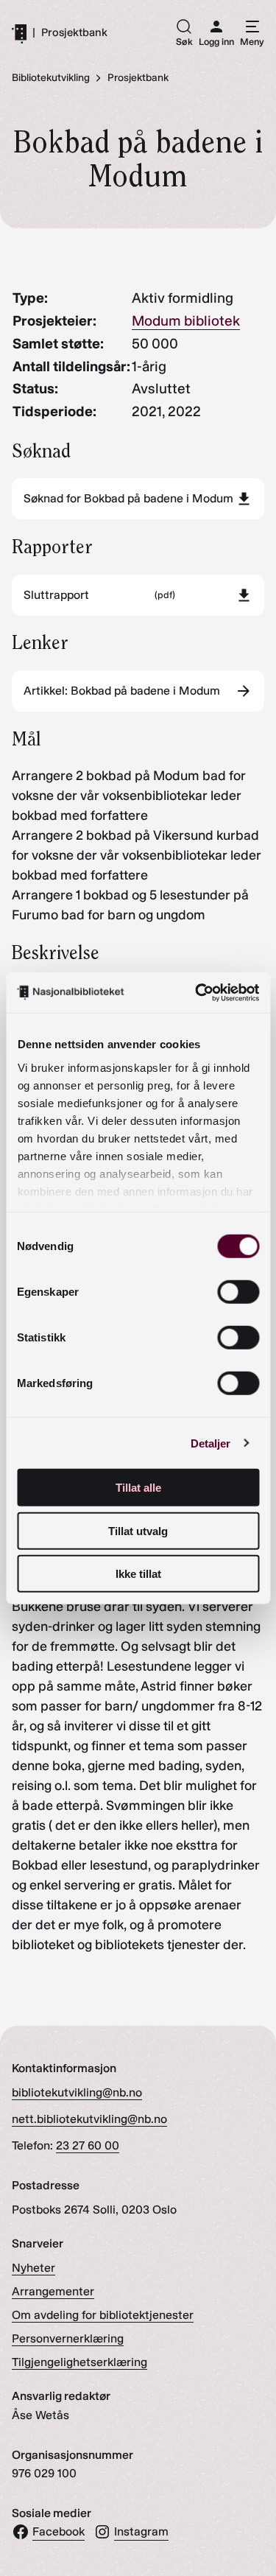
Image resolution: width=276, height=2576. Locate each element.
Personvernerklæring (68, 2338)
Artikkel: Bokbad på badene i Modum (122, 691)
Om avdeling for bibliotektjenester (103, 2315)
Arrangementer (53, 2291)
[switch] (238, 1292)
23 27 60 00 (88, 2145)
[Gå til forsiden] (19, 33)
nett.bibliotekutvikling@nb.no (89, 2119)
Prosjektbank (74, 33)
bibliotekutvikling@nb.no (77, 2092)
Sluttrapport (99, 595)
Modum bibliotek (186, 321)
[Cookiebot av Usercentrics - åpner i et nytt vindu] (197, 992)
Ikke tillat (138, 1574)
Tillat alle (138, 1488)
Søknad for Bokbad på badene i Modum (128, 498)
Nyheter (33, 2268)
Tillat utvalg (138, 1530)
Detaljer (211, 1443)
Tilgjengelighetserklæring (79, 2362)
